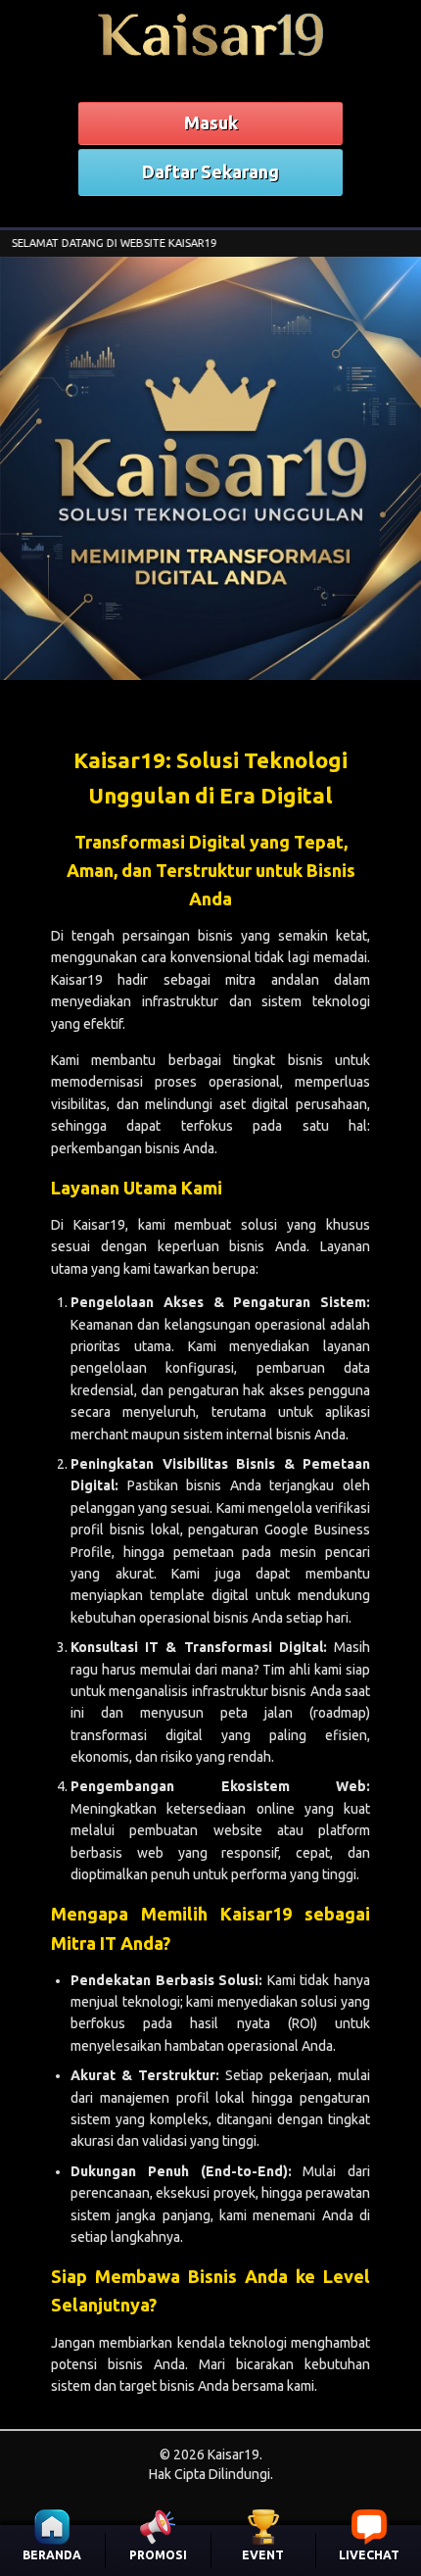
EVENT (263, 2555)
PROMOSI (158, 2555)
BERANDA (52, 2555)
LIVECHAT (369, 2555)
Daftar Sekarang (210, 171)
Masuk (211, 122)
